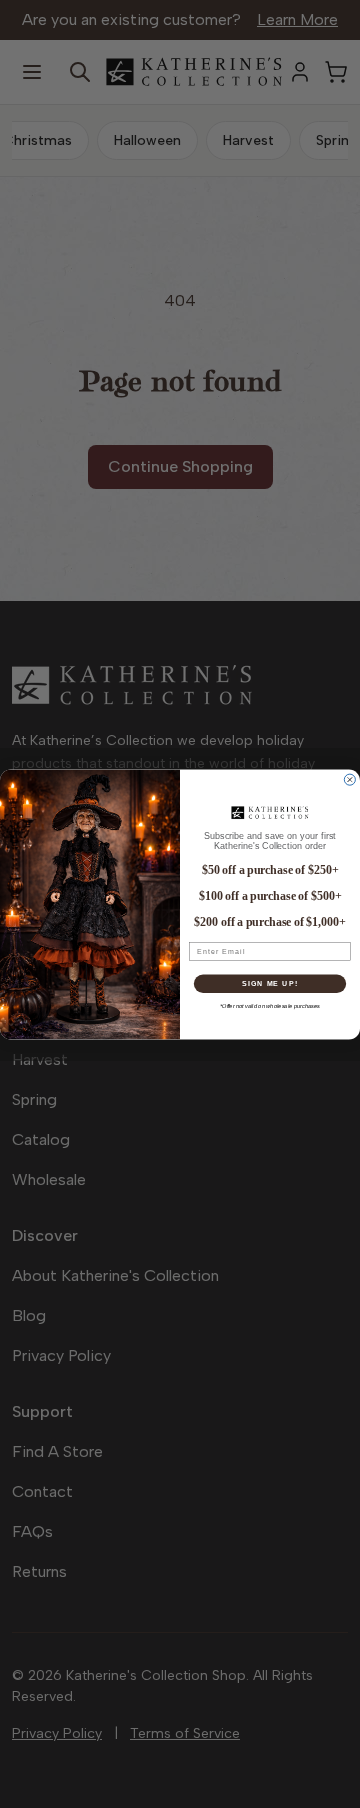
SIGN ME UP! (270, 983)
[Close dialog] (349, 779)
